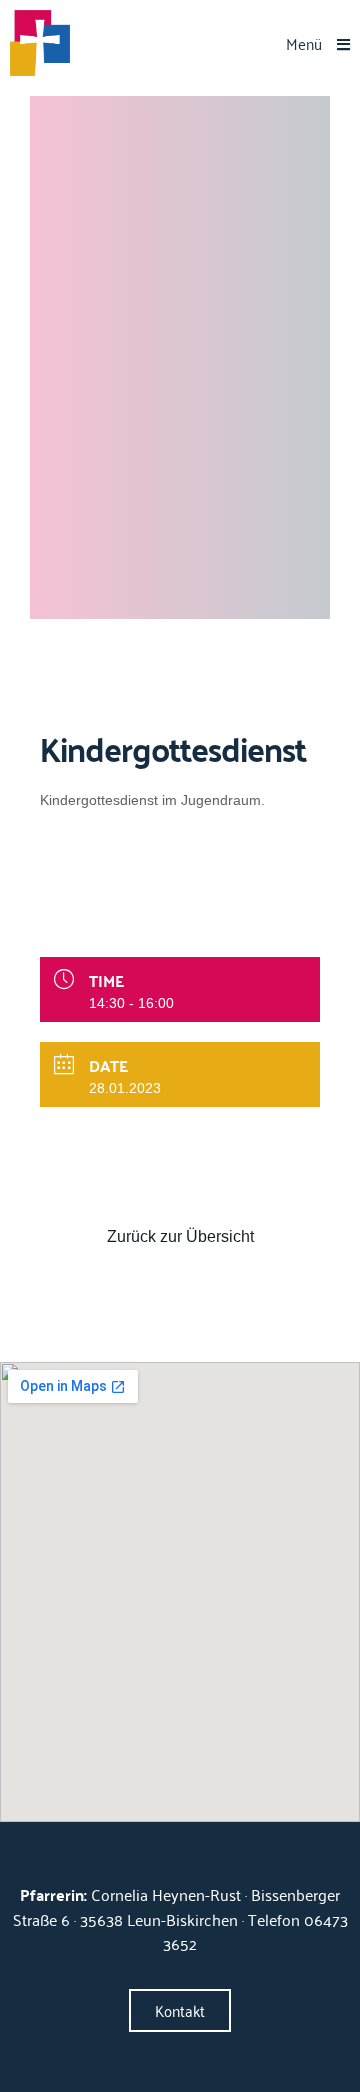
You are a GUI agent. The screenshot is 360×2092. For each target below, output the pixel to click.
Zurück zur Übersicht (180, 1236)
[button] (318, 44)
